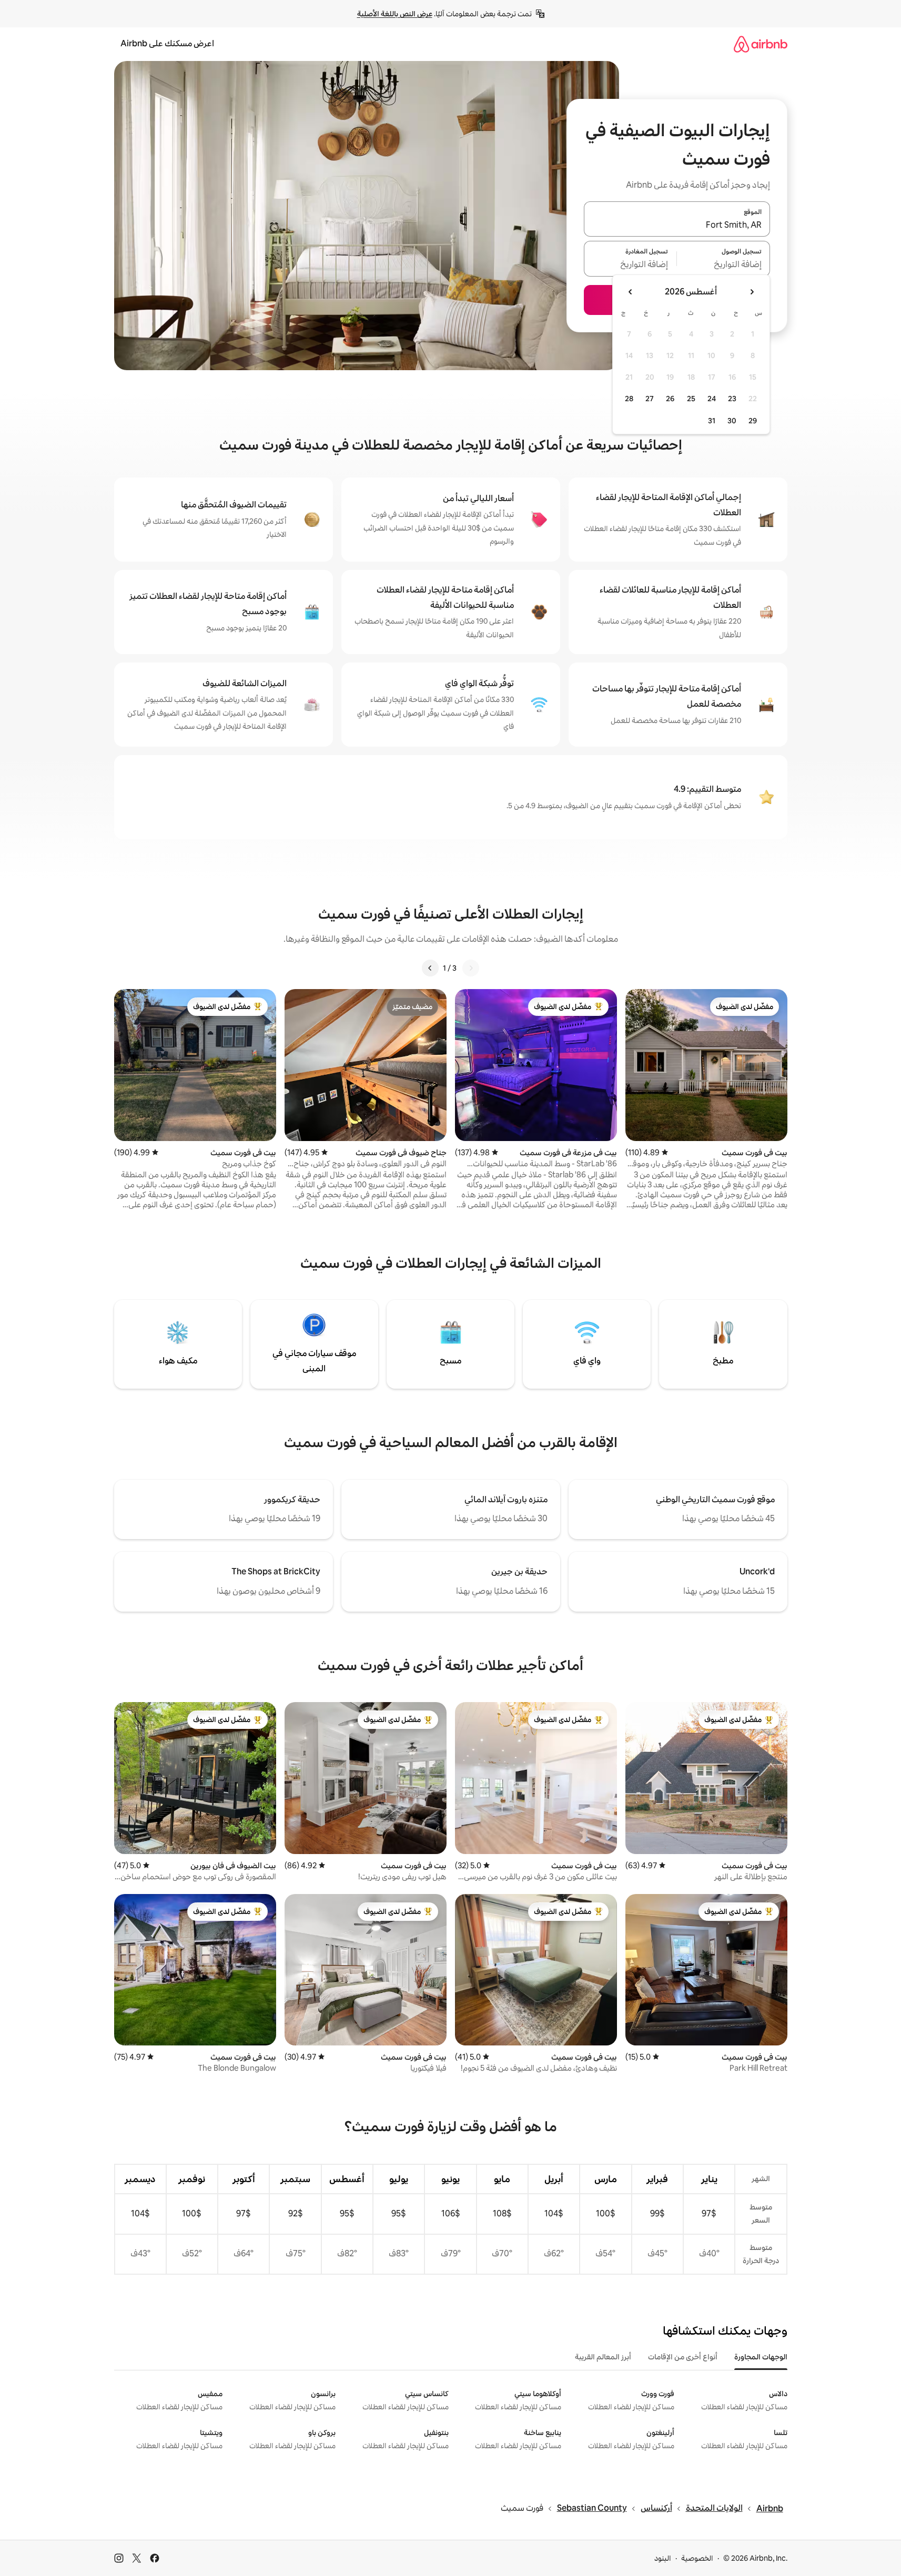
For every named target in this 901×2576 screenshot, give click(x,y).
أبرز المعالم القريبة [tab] (603, 2357)
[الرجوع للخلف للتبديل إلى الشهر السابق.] (752, 292)
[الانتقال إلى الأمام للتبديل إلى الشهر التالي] (631, 292)
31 (712, 421)
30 (732, 421)
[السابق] (471, 968)
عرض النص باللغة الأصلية (395, 14)
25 (691, 399)
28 (629, 399)
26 (670, 399)
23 (732, 399)
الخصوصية (697, 2558)
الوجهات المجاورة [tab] (761, 2357)
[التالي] (430, 968)
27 (650, 399)
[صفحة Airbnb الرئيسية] (761, 44)
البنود (663, 2558)
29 (753, 421)
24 (712, 399)
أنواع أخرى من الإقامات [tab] (683, 2357)
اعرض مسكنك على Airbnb (167, 43)
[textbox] (723, 265)
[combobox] (677, 225)
